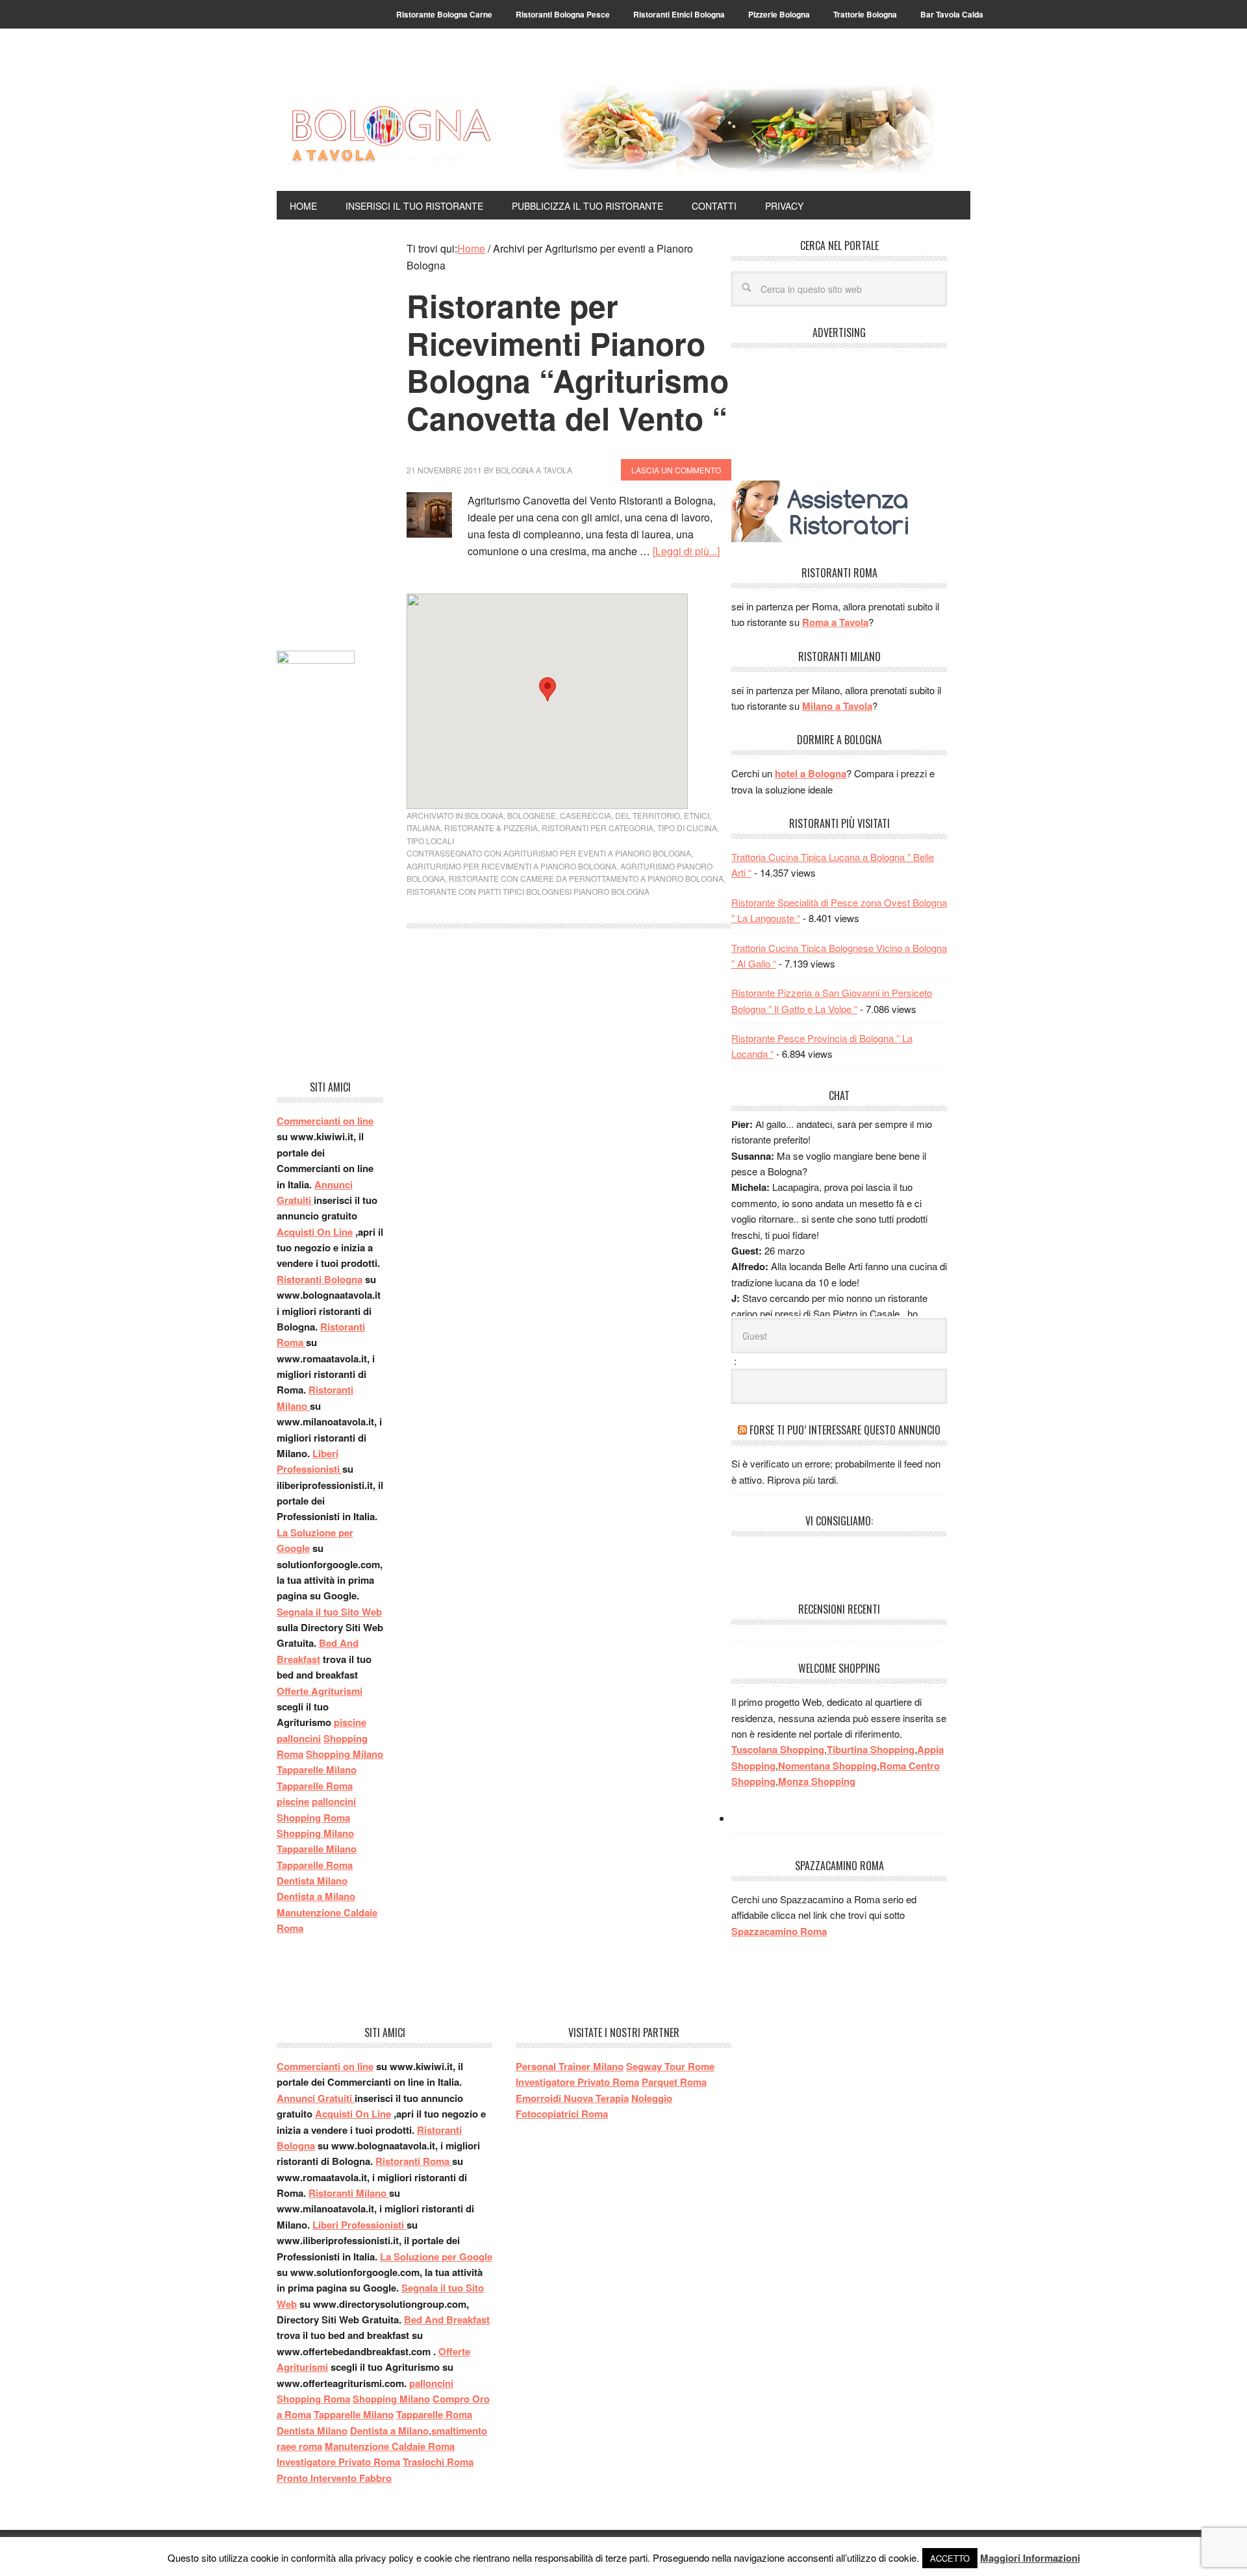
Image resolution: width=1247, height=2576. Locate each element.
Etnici (697, 815)
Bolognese (532, 815)
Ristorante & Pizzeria (491, 828)
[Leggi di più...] (686, 551)
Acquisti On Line (315, 1232)
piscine (350, 1722)
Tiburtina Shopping (871, 1749)
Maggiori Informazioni (1030, 2558)
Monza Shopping (817, 1781)
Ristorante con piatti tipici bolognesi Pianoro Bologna (528, 891)
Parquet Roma (674, 2082)
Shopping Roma (313, 1818)
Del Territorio (648, 815)
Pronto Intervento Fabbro (334, 2478)
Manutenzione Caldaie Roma (390, 2446)
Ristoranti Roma (414, 2161)
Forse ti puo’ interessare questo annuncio (845, 1430)
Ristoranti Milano (349, 2193)
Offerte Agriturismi (320, 1691)
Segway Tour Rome (670, 2066)
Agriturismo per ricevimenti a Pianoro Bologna (511, 866)
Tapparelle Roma (315, 1786)
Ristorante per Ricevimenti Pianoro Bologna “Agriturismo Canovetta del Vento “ (568, 362)
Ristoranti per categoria (598, 828)
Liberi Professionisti (359, 2225)
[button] (548, 689)
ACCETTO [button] (950, 2558)
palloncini (299, 1738)
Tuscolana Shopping (778, 1749)
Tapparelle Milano (317, 1769)
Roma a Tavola (835, 622)
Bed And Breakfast (447, 2320)
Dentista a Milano (316, 1896)
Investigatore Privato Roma (338, 2462)
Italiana (423, 828)
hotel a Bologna (811, 773)
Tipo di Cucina (687, 828)
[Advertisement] (330, 435)
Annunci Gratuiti (316, 2098)
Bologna (484, 815)
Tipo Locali (430, 841)
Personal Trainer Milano (570, 2066)
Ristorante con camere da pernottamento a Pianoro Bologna (586, 878)
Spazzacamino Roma (779, 1931)
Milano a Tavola (837, 706)
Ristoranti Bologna (320, 1279)
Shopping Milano (345, 1754)
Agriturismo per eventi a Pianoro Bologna (597, 853)
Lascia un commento (676, 470)
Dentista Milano (312, 1881)
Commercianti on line (325, 1121)
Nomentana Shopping (827, 1766)
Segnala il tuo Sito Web (329, 1612)
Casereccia (586, 815)
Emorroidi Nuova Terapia (572, 2098)
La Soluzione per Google (436, 2257)
